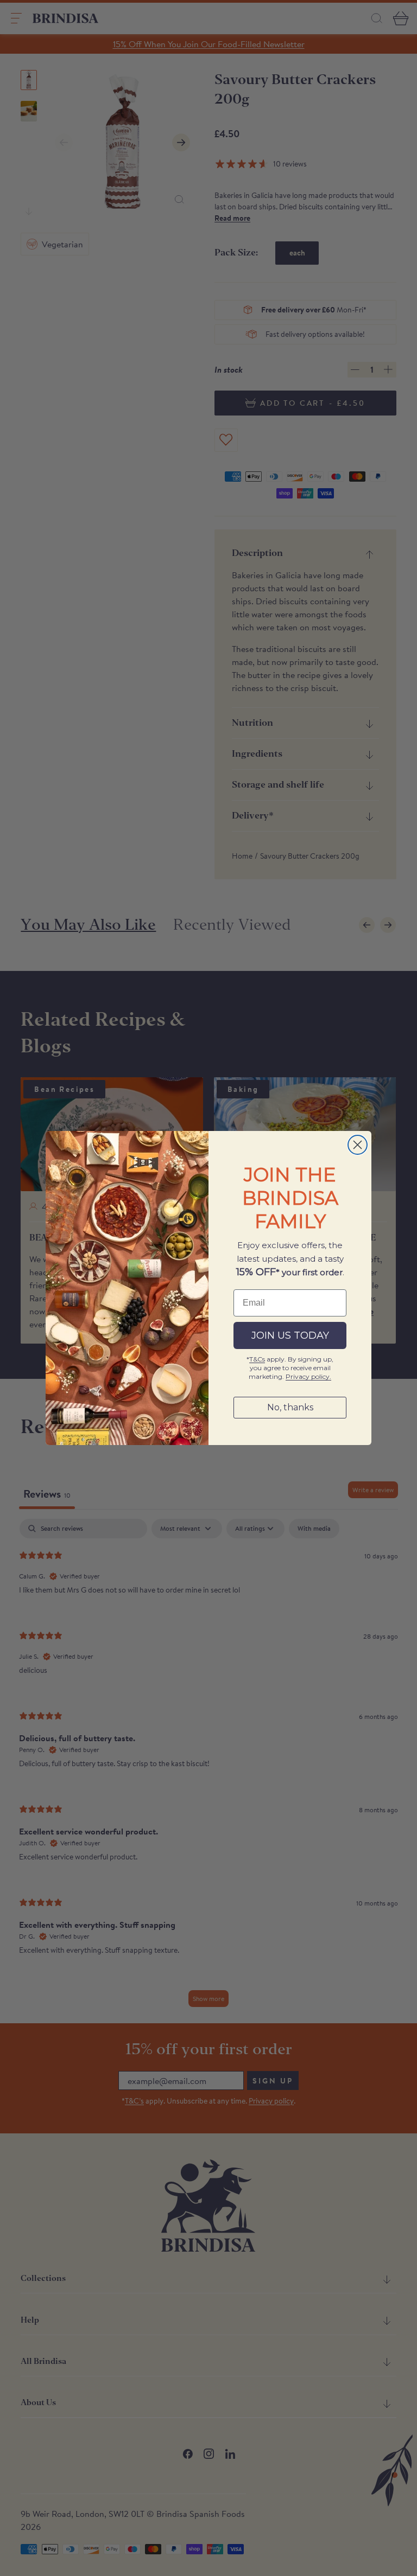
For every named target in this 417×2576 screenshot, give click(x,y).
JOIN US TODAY (290, 1335)
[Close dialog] (358, 1145)
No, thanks (290, 1407)
